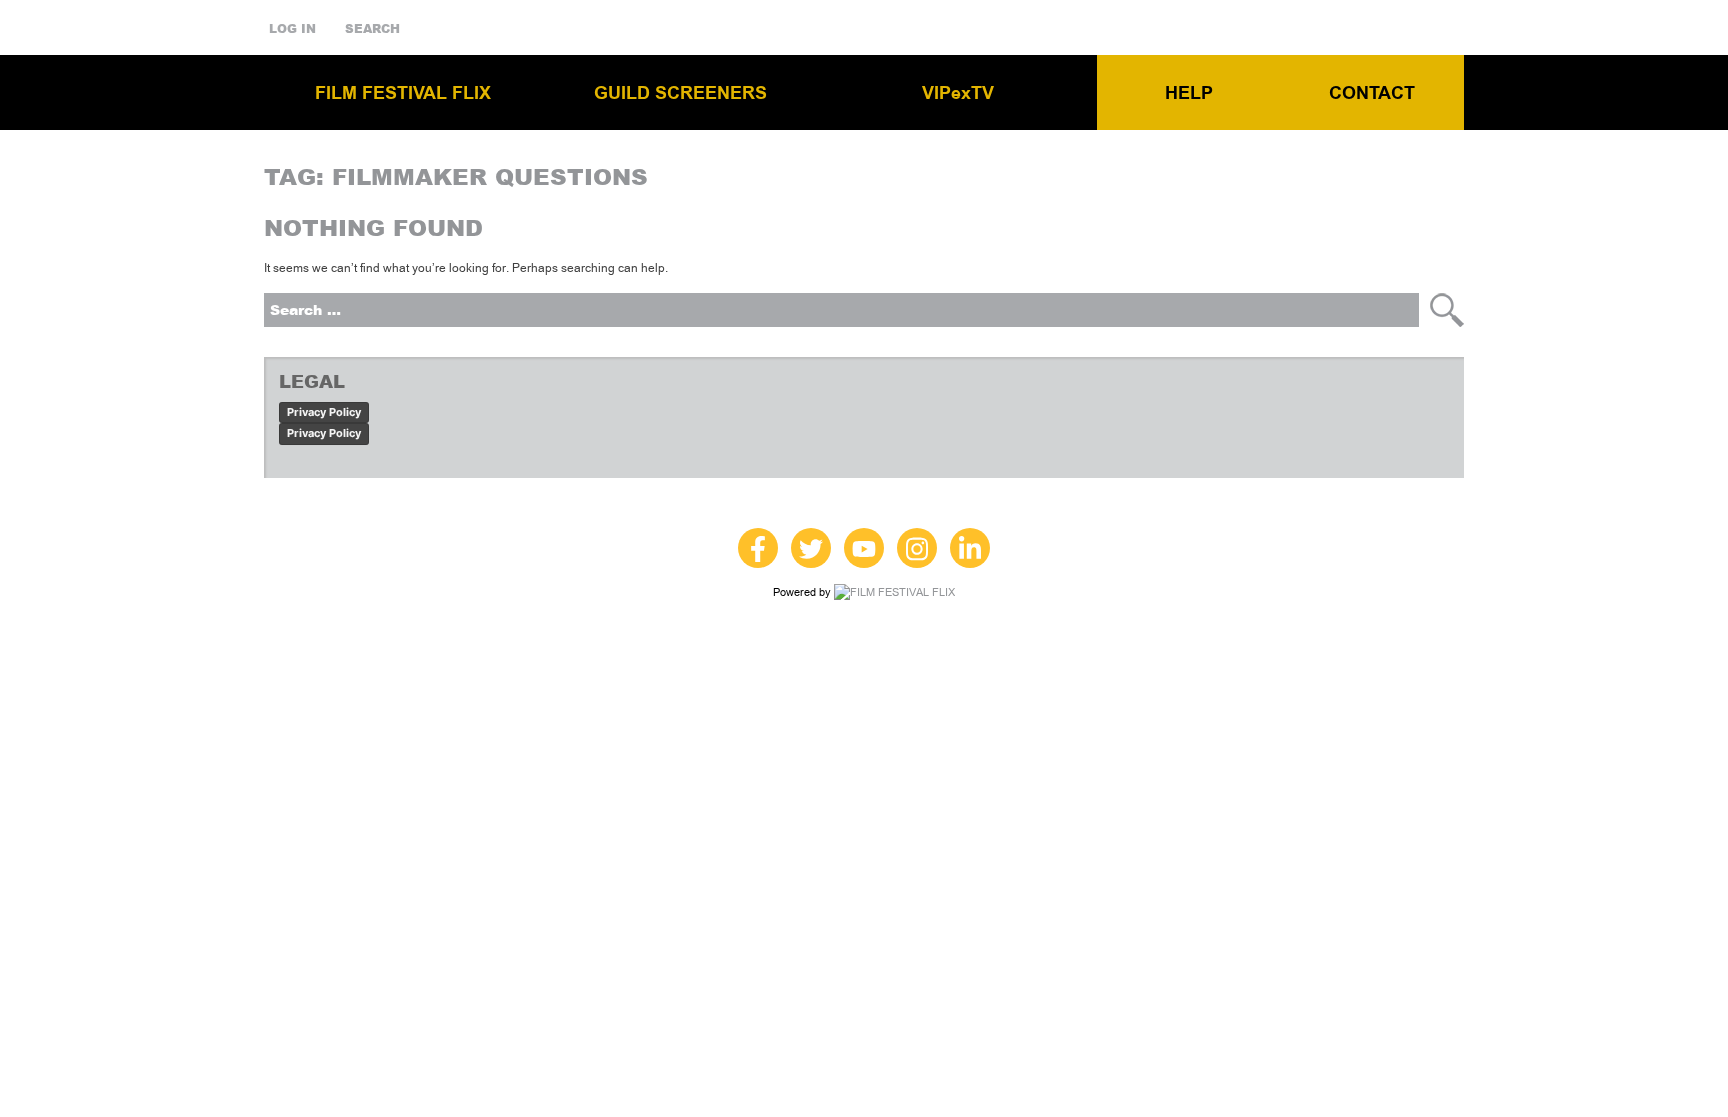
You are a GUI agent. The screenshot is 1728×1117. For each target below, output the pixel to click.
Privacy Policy (324, 412)
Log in (292, 29)
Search (372, 29)
